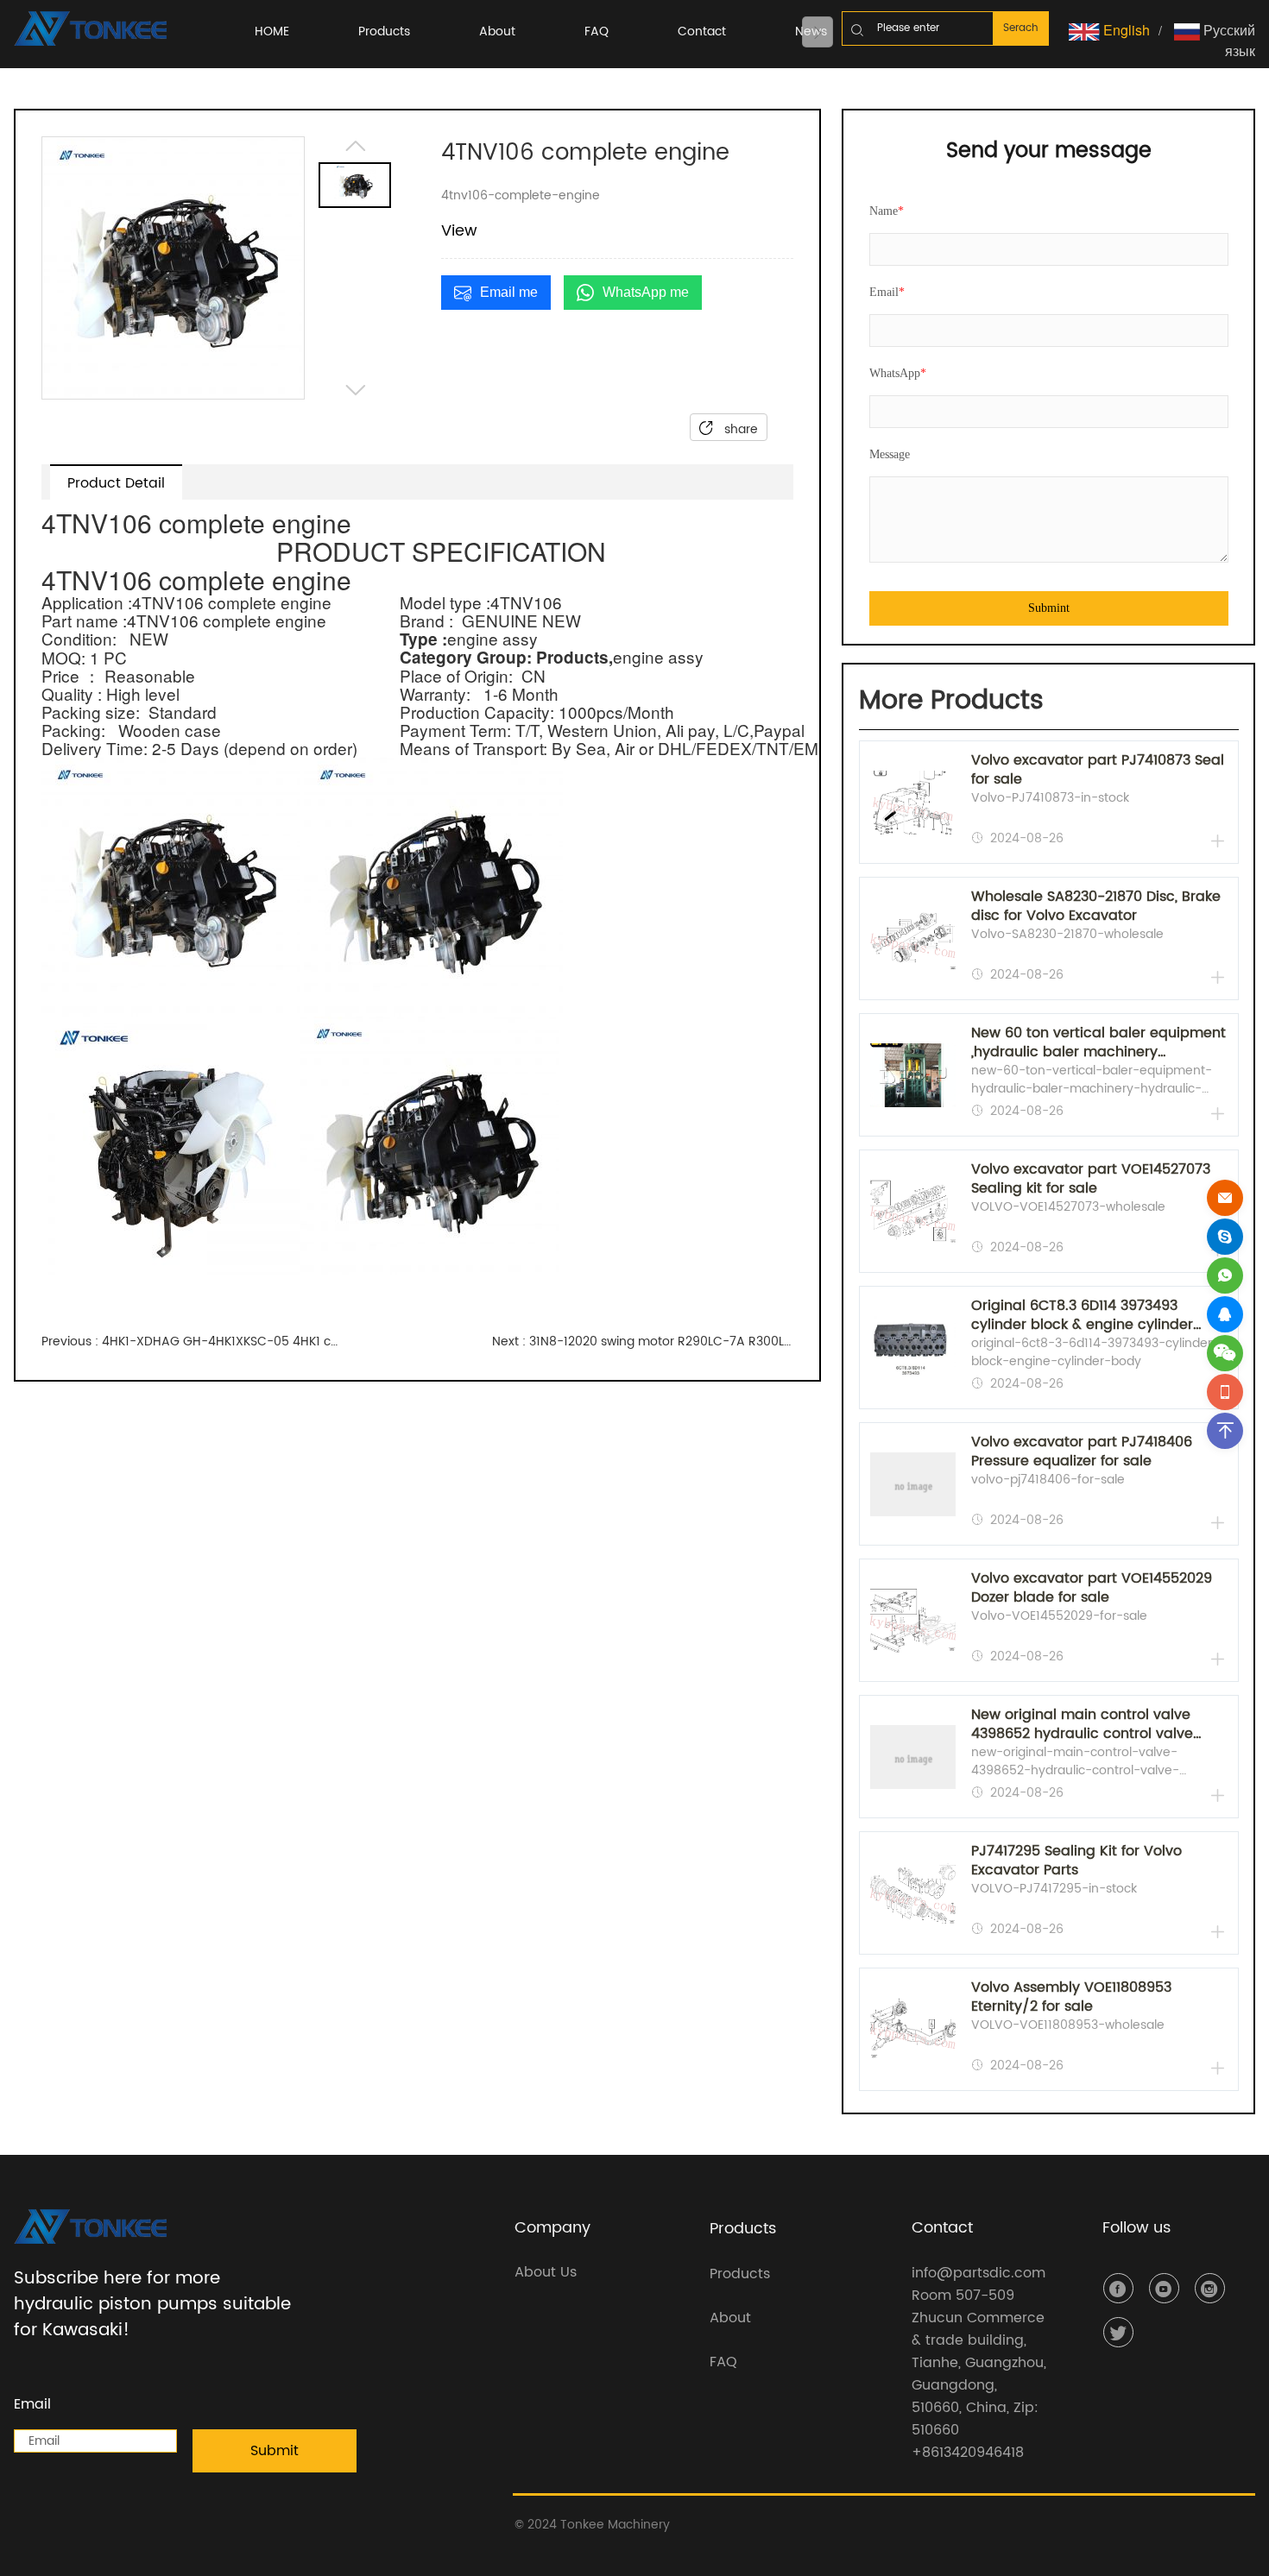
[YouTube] (1164, 2288)
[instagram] (1210, 2288)
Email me (509, 292)
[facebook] (1118, 2288)
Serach (1021, 28)
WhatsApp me (646, 292)
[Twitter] (1118, 2332)
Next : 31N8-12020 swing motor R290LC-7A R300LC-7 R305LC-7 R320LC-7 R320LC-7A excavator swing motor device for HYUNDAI (642, 1342)
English (1125, 30)
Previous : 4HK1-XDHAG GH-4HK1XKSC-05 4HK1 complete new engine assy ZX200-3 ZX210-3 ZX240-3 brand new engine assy (192, 1342)
